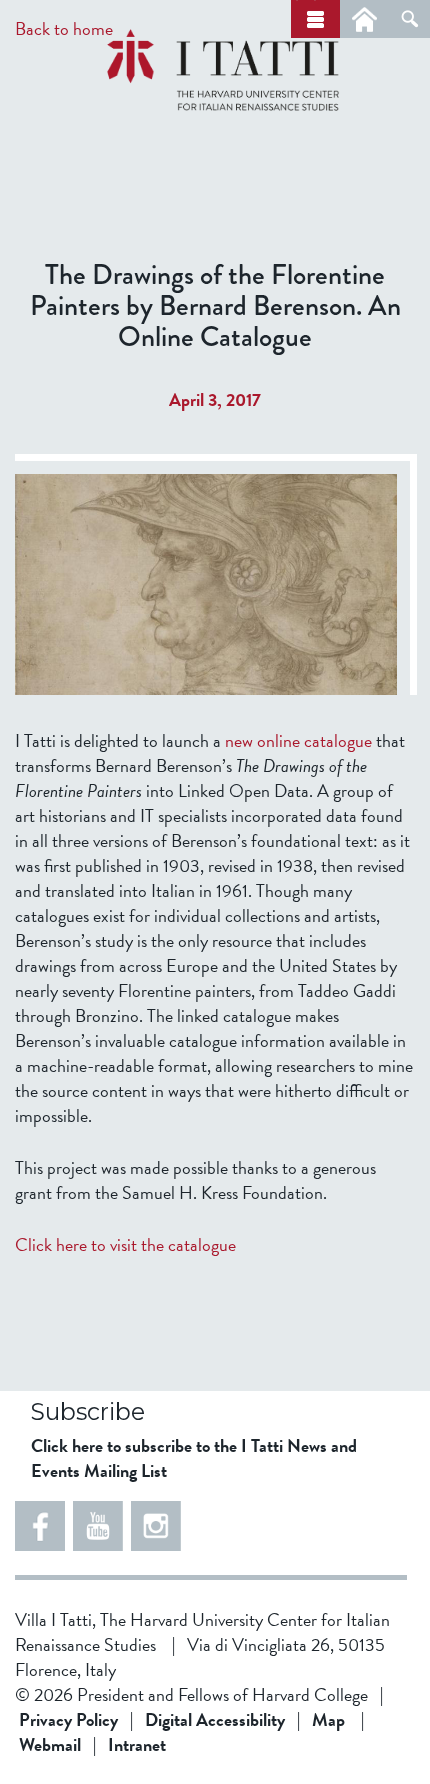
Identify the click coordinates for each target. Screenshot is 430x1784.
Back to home (64, 28)
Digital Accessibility (215, 1719)
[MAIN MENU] (315, 19)
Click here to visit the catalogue (125, 1244)
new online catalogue (298, 740)
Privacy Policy (68, 1719)
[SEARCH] (409, 19)
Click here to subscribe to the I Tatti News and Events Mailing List (194, 1458)
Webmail (50, 1744)
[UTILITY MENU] (364, 19)
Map (328, 1719)
